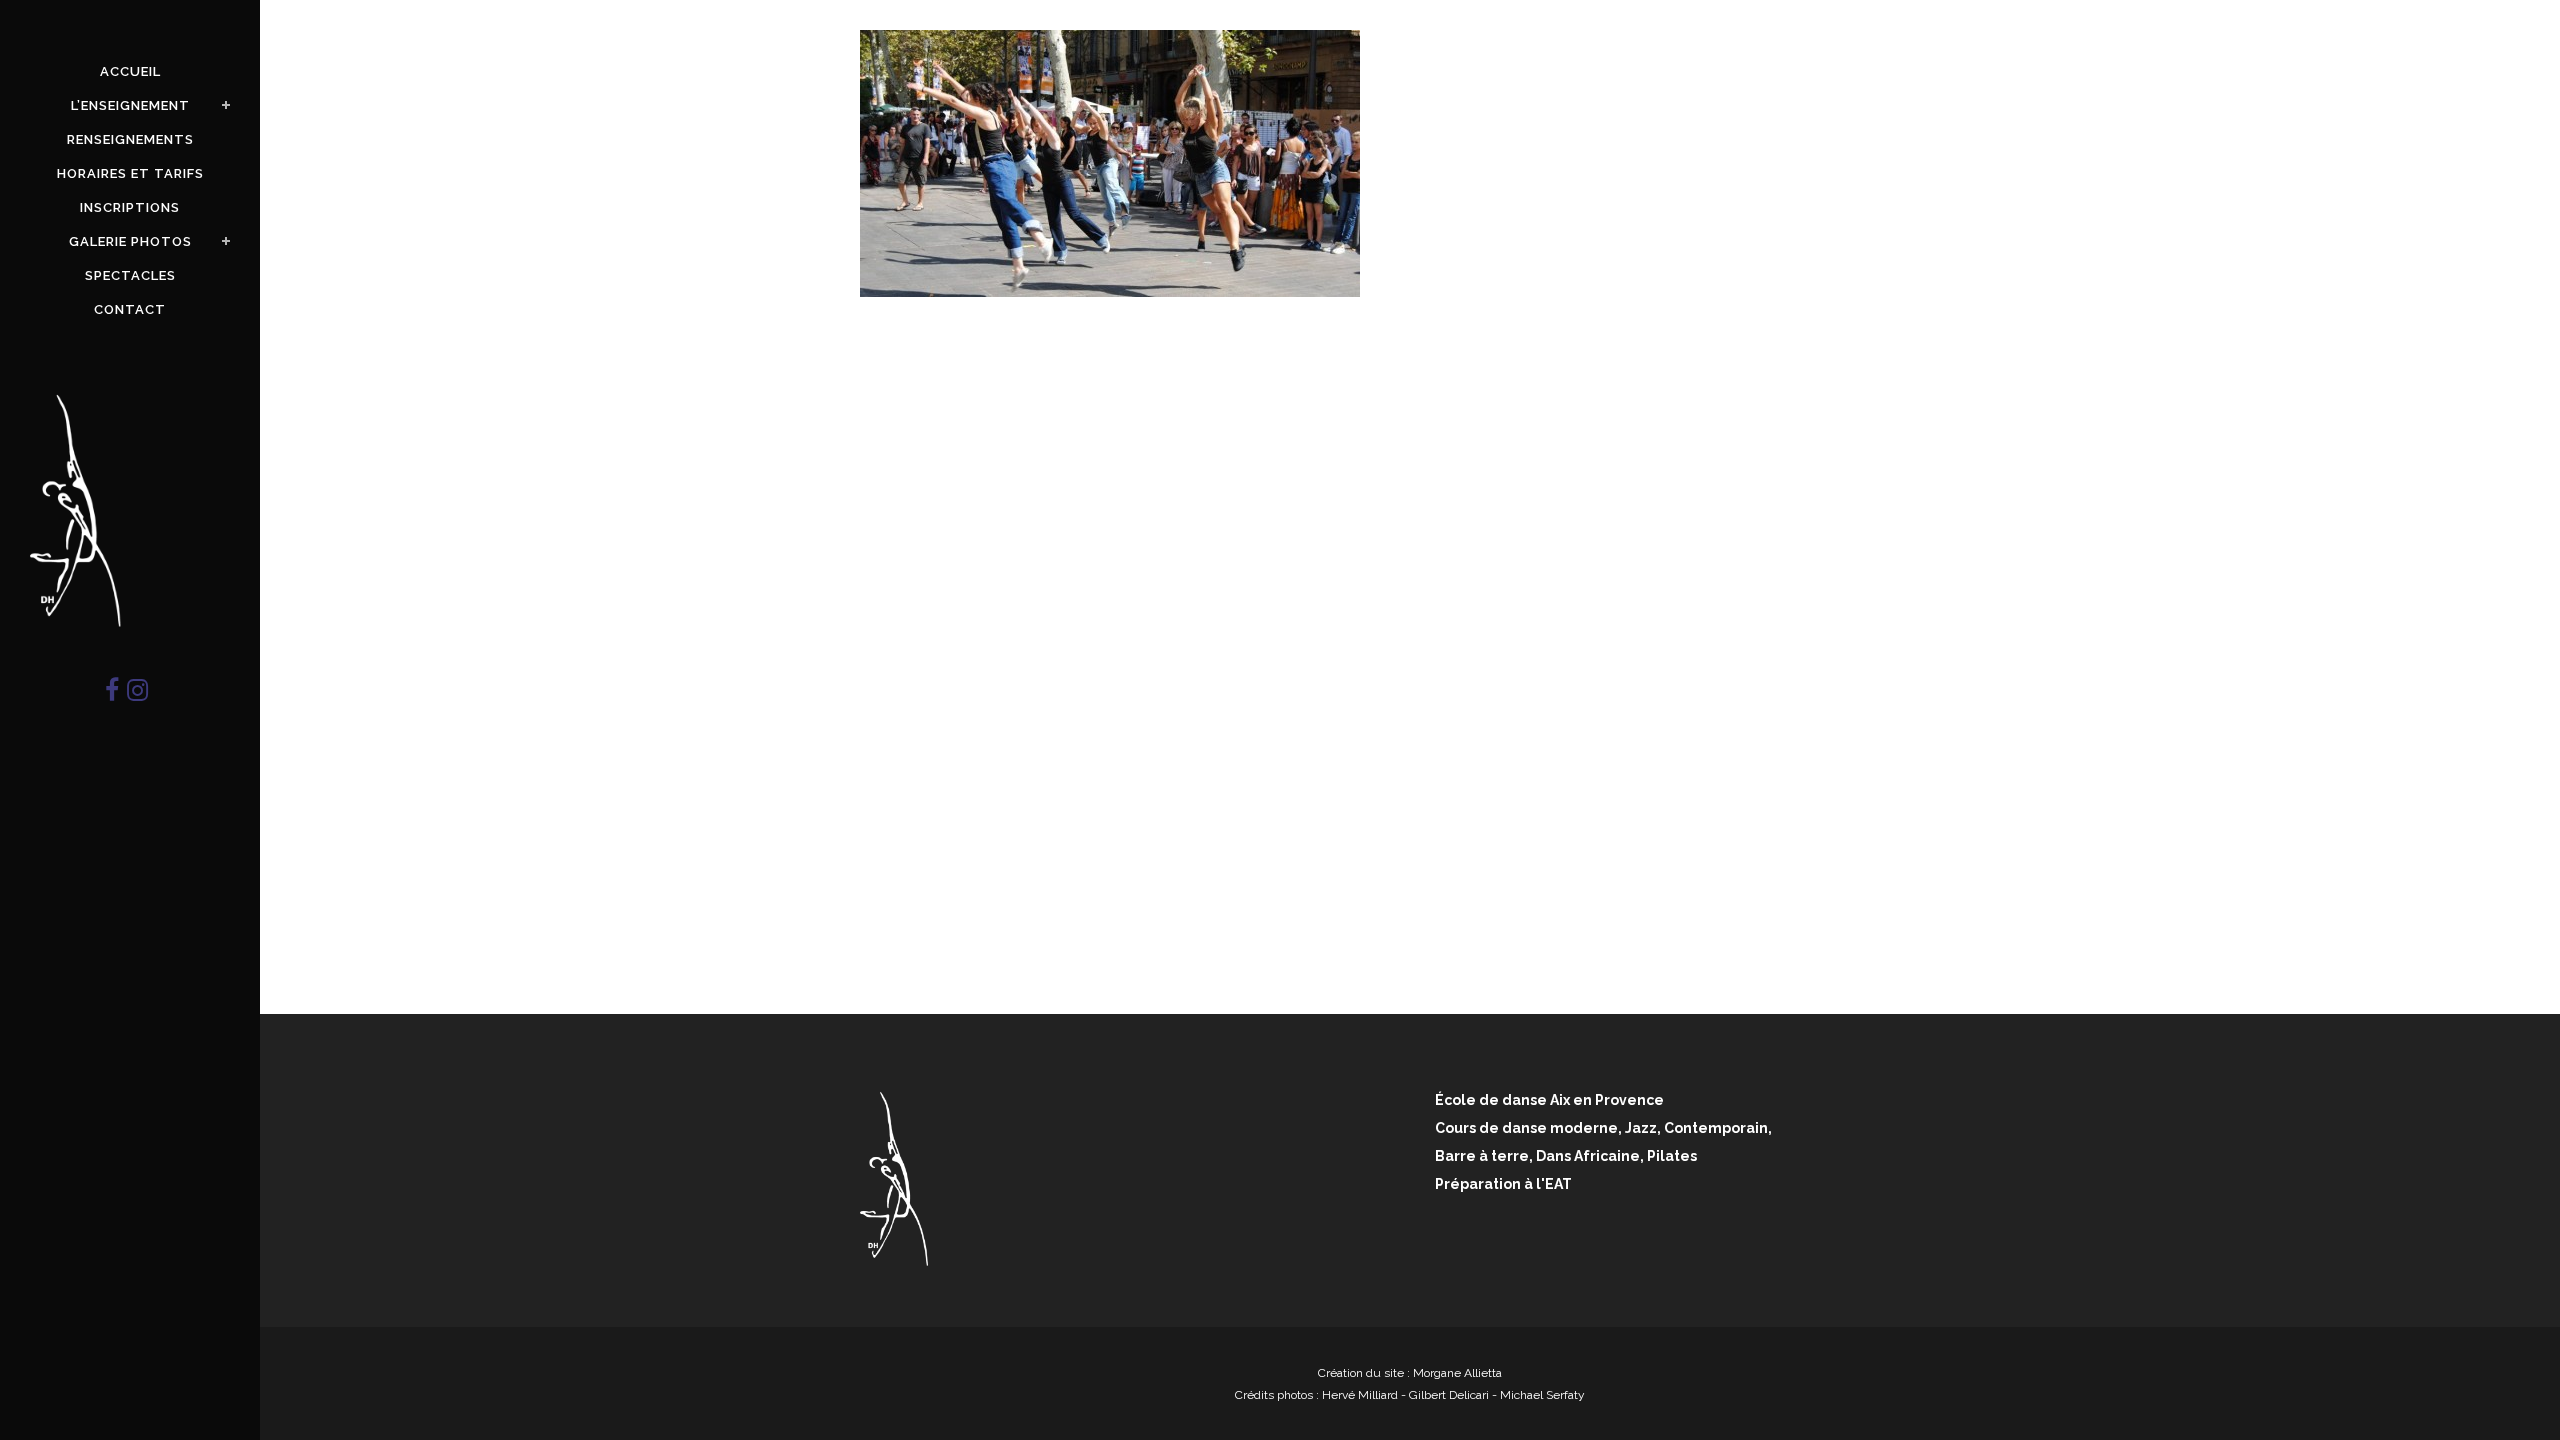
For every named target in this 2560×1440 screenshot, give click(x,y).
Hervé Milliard (1360, 1395)
